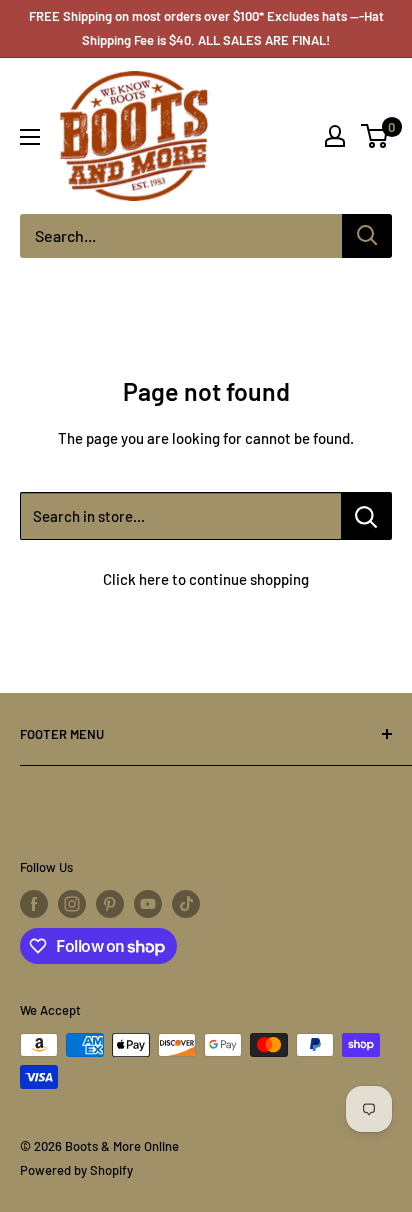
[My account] (335, 136)
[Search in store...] (366, 516)
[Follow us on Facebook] (34, 904)
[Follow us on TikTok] (186, 904)
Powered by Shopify (76, 1170)
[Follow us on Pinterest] (110, 904)
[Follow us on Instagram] (72, 904)
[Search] (367, 236)
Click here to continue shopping (206, 579)
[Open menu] (30, 137)
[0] (375, 136)
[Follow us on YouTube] (148, 904)
